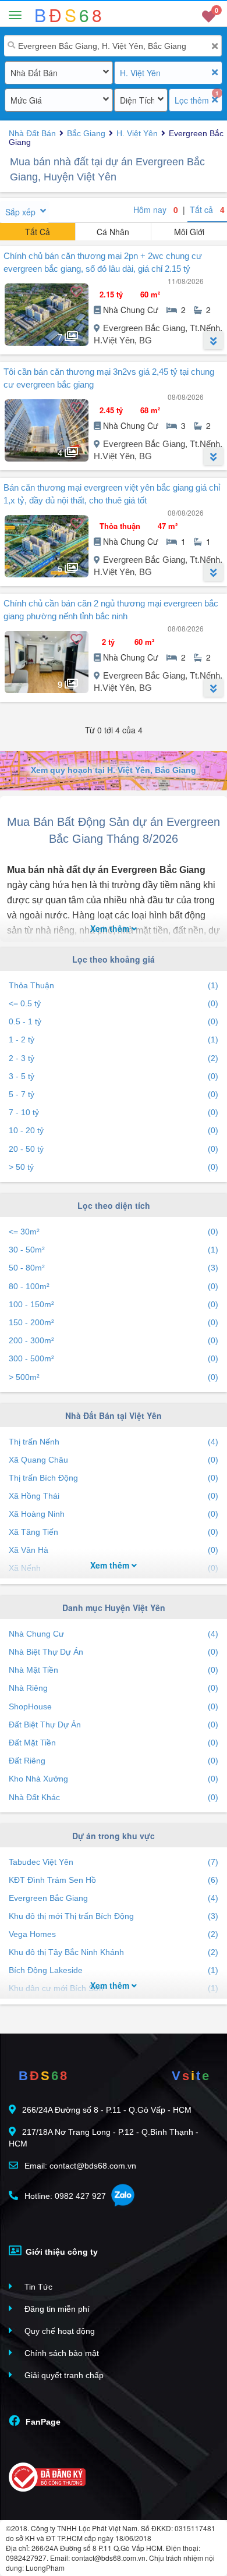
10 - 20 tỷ (114, 1130)
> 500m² (114, 1377)
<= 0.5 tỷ (114, 1003)
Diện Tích (137, 100)
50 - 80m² (114, 1268)
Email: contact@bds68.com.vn (79, 2166)
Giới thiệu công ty (61, 2252)
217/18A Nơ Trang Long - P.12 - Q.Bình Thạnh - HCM (104, 2138)
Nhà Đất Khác (114, 1797)
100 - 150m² (114, 1304)
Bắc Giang (86, 133)
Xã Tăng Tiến (114, 1532)
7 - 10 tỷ (114, 1112)
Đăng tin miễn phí (56, 2309)
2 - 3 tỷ (114, 1058)
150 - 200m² (114, 1322)
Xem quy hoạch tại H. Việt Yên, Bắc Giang (114, 770)
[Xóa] (214, 46)
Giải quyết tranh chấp (63, 2375)
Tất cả (207, 210)
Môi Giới (189, 232)
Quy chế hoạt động (58, 2331)
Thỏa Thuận (114, 985)
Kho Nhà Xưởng (114, 1779)
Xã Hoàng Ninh (114, 1514)
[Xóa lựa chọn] (214, 72)
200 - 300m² (114, 1340)
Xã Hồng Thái (114, 1496)
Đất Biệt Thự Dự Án (114, 1725)
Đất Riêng (114, 1761)
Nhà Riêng (114, 1688)
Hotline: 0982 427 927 (64, 2196)
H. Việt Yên (140, 73)
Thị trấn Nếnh (114, 1442)
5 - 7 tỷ (114, 1094)
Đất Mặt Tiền (114, 1743)
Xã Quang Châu (114, 1460)
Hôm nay (156, 210)
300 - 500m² (114, 1358)
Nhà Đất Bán (34, 73)
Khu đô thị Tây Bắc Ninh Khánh (114, 1952)
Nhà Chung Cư (114, 1634)
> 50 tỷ (114, 1167)
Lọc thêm (192, 100)
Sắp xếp (20, 212)
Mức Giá (26, 100)
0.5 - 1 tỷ (114, 1021)
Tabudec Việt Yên (114, 1862)
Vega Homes (114, 1934)
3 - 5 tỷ (114, 1076)
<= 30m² (114, 1232)
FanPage (42, 2422)
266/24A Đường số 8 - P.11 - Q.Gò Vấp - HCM (107, 2110)
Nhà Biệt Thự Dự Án (114, 1652)
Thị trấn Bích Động (114, 1478)
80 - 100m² (114, 1286)
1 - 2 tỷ (114, 1039)
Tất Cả (38, 232)
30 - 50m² (114, 1250)
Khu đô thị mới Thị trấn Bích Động (114, 1916)
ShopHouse (114, 1706)
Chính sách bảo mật (61, 2353)
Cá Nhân (113, 232)
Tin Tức (37, 2287)
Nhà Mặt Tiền (114, 1670)
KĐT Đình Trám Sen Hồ (114, 1880)
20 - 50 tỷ (114, 1149)
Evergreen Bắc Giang (114, 1898)
